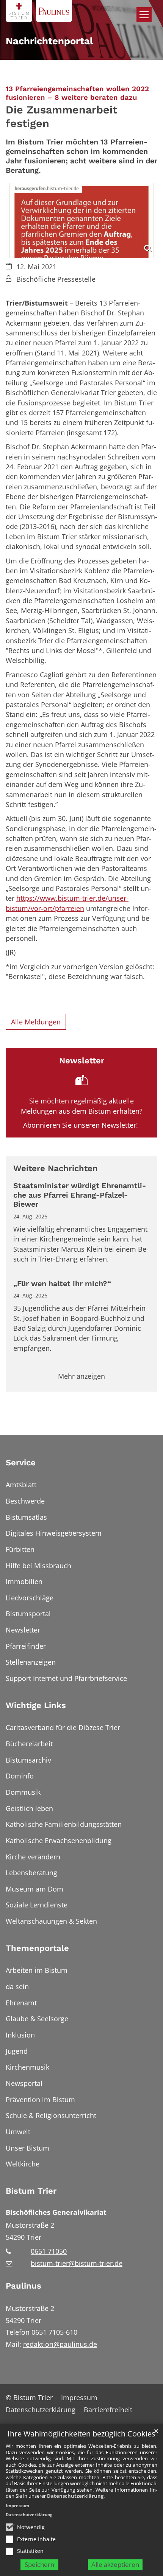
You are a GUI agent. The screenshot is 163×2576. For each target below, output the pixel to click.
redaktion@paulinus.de (60, 2344)
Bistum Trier (31, 2191)
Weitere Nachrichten (56, 1168)
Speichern (39, 2564)
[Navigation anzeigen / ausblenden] (144, 15)
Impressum (17, 2505)
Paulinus (24, 2286)
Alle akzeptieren (115, 2564)
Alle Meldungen (36, 1022)
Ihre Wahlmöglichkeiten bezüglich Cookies (81, 2434)
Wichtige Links (36, 1705)
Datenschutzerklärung (75, 2496)
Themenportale (37, 1948)
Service (21, 1463)
